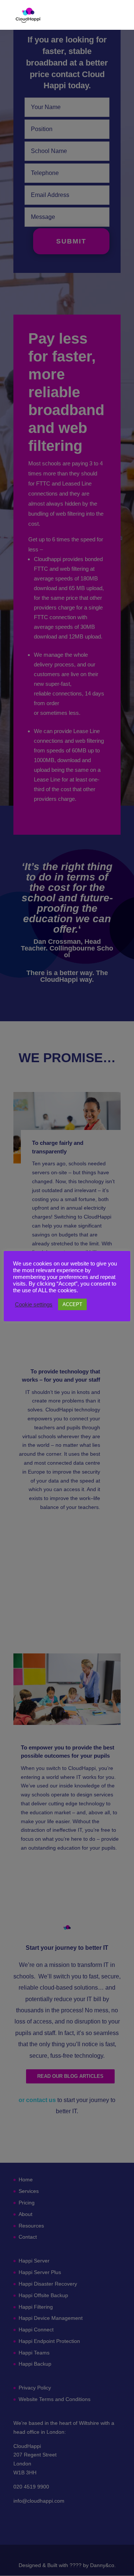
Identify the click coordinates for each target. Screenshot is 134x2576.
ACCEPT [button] (72, 1304)
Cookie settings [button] (34, 1305)
